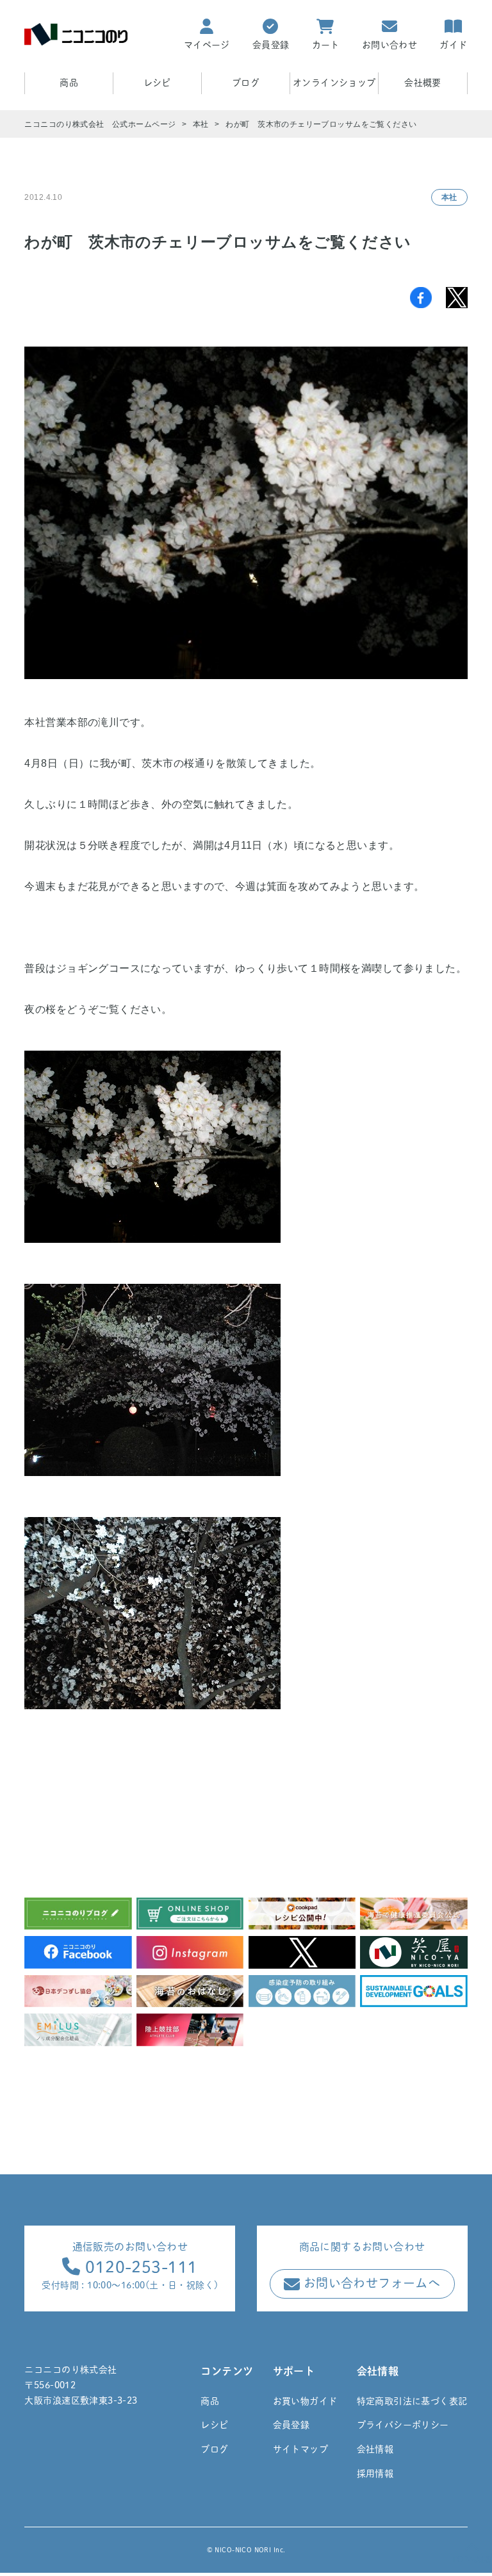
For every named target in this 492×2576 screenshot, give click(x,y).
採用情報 (375, 2473)
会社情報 (375, 2449)
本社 (449, 197)
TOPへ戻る (472, 2559)
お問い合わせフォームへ (370, 2283)
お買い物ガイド (305, 2401)
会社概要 (423, 83)
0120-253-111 (139, 2267)
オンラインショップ (334, 83)
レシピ (157, 83)
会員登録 (291, 2425)
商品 (210, 2401)
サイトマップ (301, 2449)
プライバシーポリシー (403, 2425)
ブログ (246, 83)
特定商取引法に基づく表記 (412, 2401)
